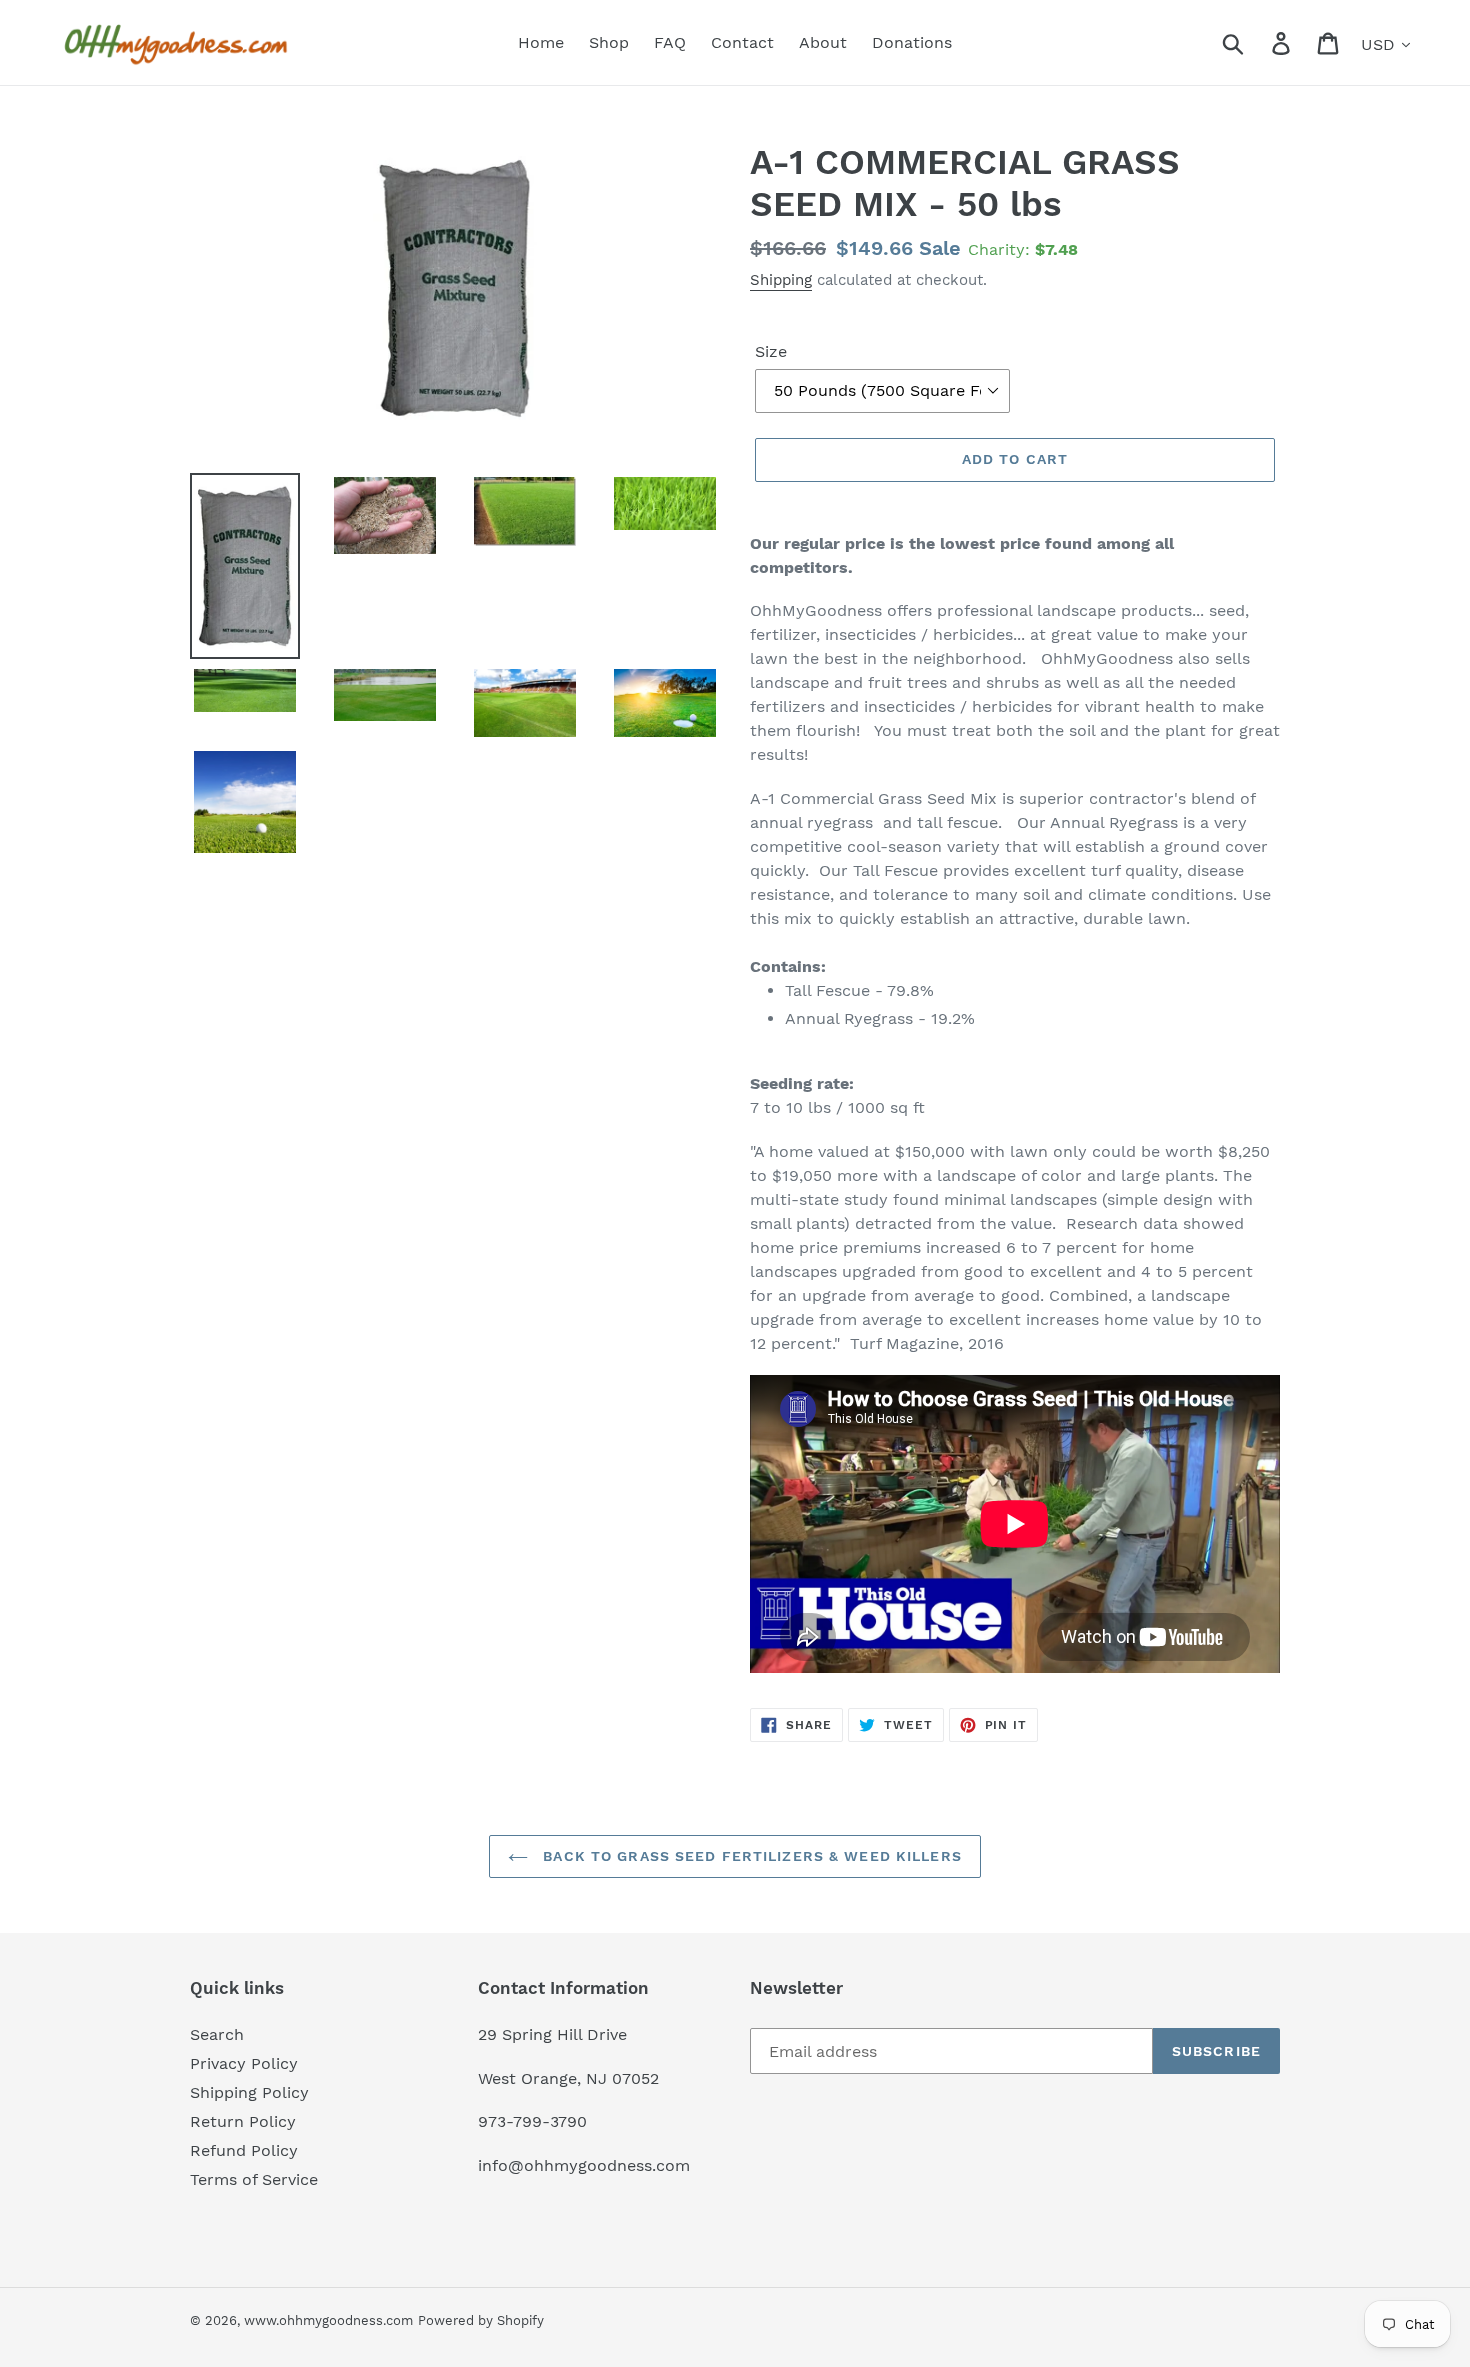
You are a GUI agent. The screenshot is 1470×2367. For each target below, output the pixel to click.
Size (771, 351)
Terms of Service (254, 2179)
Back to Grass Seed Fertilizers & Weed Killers (750, 1856)
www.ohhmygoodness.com (328, 2320)
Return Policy (243, 2121)
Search (217, 2034)
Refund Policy (244, 2150)
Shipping (781, 280)
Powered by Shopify (481, 2320)
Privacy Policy (244, 2063)
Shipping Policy (249, 2092)
